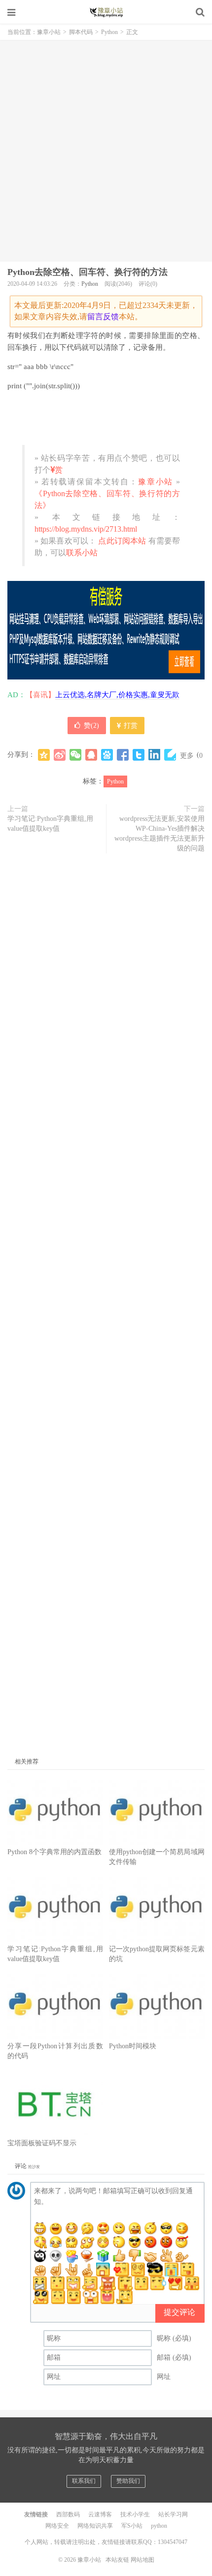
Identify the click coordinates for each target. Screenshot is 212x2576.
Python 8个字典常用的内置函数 (54, 1852)
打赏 (130, 726)
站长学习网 (173, 2514)
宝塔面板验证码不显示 (42, 2143)
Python (109, 32)
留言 (95, 317)
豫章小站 (106, 12)
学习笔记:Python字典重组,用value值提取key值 (50, 824)
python (159, 2526)
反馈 (111, 317)
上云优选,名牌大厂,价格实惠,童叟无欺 (117, 695)
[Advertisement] (106, 151)
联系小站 (82, 553)
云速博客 (100, 2514)
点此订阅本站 (121, 541)
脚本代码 (81, 32)
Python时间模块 (133, 2046)
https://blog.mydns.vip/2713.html (86, 529)
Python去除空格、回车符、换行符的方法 (88, 272)
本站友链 (117, 2560)
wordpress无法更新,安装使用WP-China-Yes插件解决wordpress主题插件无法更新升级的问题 (159, 833)
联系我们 (84, 2481)
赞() (91, 726)
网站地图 (142, 2560)
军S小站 (132, 2526)
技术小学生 (135, 2514)
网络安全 (57, 2526)
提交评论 (179, 2312)
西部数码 (68, 2514)
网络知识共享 (95, 2526)
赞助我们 (128, 2481)
